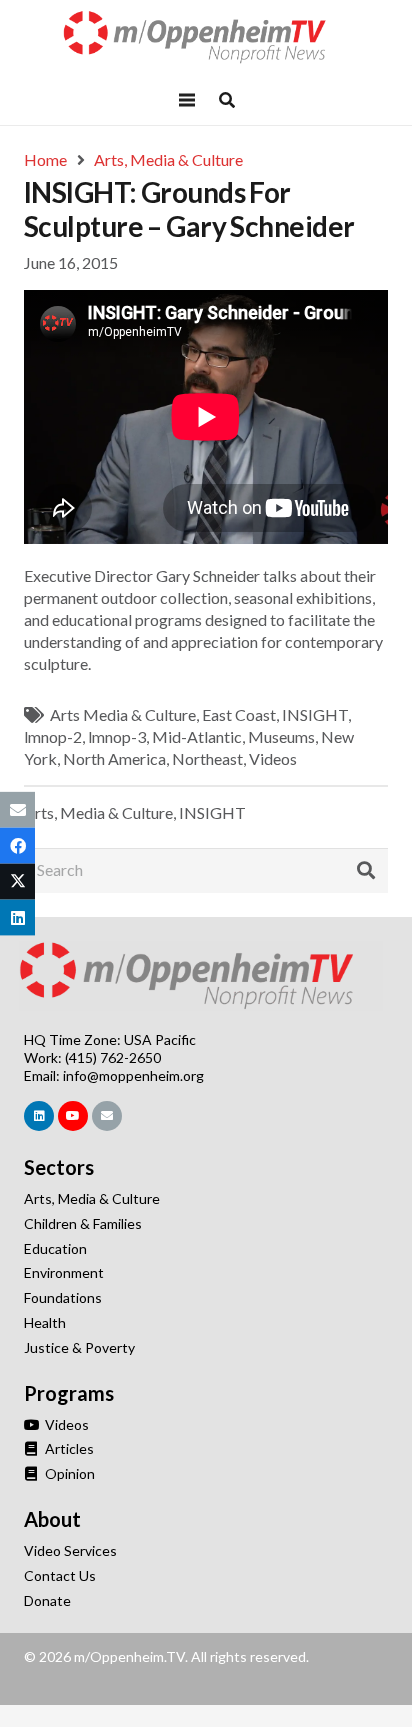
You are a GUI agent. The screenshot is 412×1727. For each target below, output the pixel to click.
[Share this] (17, 845)
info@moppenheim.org (133, 1075)
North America (114, 758)
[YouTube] (73, 1116)
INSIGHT (315, 714)
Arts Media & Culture (123, 714)
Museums (281, 736)
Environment (64, 1272)
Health (45, 1322)
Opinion (68, 1473)
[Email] (107, 1116)
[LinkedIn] (39, 1116)
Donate (47, 1600)
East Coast (239, 714)
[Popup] (227, 100)
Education (55, 1248)
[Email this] (17, 809)
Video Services (70, 1550)
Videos (273, 758)
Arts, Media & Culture (98, 812)
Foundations (63, 1297)
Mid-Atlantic (197, 736)
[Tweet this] (17, 882)
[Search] (366, 871)
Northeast (207, 758)
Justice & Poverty (79, 1347)
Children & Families (83, 1223)
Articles (68, 1448)
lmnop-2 (53, 736)
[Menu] (187, 100)
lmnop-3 (117, 736)
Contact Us (60, 1575)
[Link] (206, 37)
